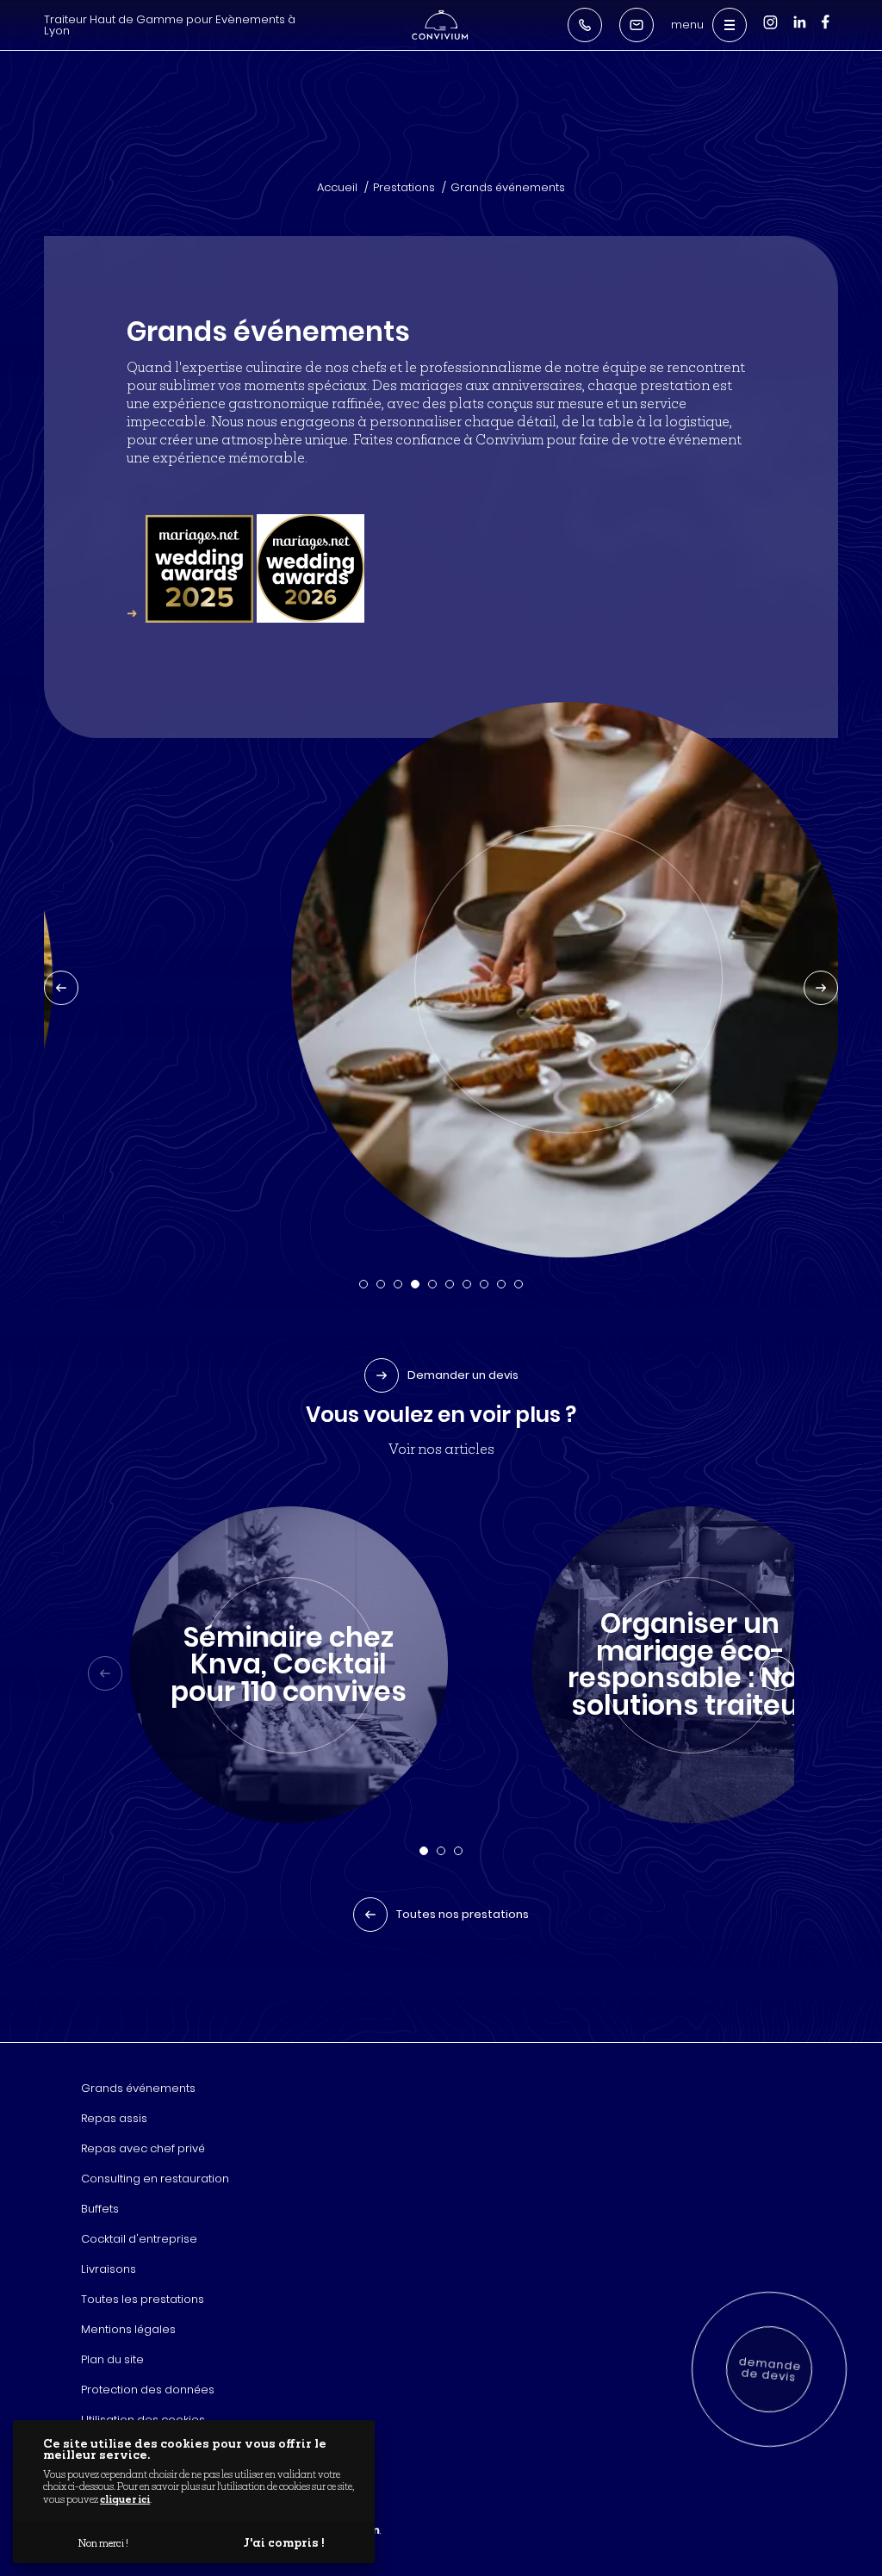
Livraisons (109, 2269)
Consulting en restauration (155, 2179)
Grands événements (508, 187)
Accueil (337, 187)
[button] (363, 1284)
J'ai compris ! (284, 2542)
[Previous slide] (61, 988)
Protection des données (148, 2390)
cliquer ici (125, 2499)
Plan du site (112, 2359)
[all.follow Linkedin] (799, 31)
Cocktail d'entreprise (139, 2239)
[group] (289, 1665)
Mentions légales (128, 2329)
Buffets (100, 2209)
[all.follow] (826, 29)
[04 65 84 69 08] (585, 25)
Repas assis (114, 2118)
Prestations (404, 187)
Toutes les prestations (143, 2299)
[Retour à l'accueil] (440, 25)
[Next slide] (821, 988)
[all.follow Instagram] (770, 31)
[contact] (637, 25)
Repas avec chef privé (143, 2148)
